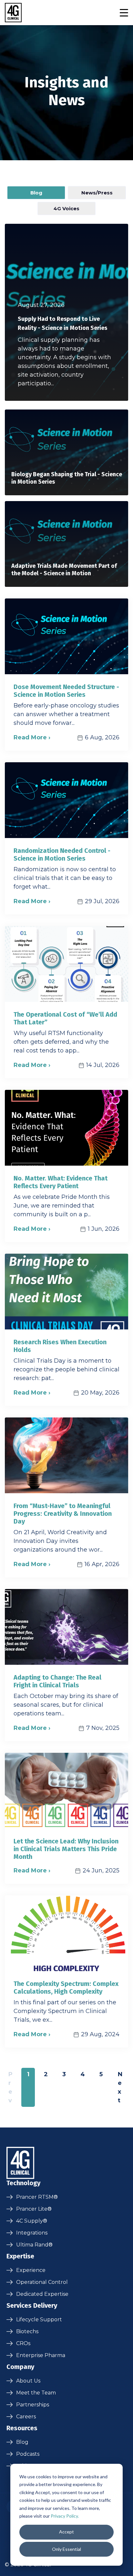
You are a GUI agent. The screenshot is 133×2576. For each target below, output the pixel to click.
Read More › (32, 737)
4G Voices (66, 208)
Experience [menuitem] (31, 2270)
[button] (124, 13)
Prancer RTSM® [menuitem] (37, 2197)
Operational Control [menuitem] (42, 2282)
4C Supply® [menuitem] (32, 2221)
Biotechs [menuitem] (27, 2331)
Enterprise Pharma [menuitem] (41, 2355)
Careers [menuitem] (26, 2417)
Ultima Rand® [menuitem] (34, 2245)
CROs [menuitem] (23, 2343)
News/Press (97, 193)
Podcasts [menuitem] (28, 2454)
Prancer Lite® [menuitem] (34, 2209)
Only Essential (66, 2549)
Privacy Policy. (65, 2516)
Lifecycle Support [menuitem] (39, 2319)
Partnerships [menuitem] (33, 2405)
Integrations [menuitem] (32, 2233)
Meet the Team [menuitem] (36, 2393)
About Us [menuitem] (28, 2381)
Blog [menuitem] (22, 2442)
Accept (66, 2532)
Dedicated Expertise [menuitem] (42, 2294)
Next (120, 2087)
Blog (36, 193)
